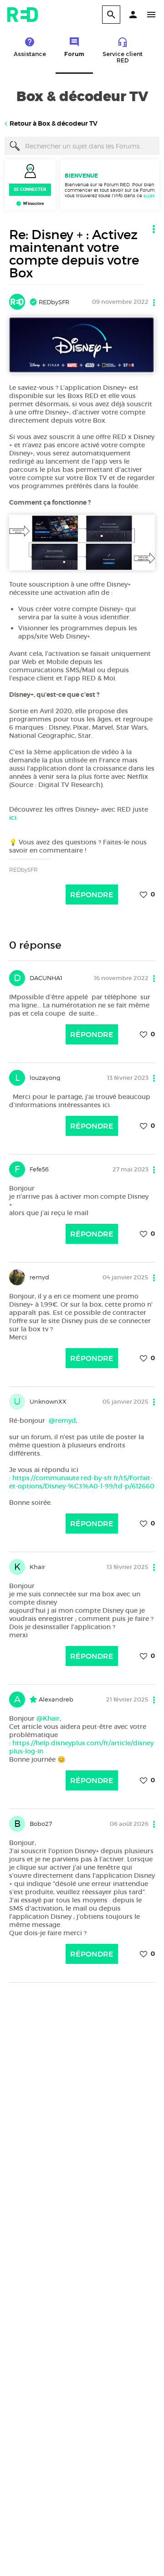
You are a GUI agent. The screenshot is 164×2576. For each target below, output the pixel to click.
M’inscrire (33, 204)
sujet (149, 195)
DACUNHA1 (46, 978)
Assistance (30, 54)
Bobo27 (41, 1824)
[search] (111, 15)
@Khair (48, 1718)
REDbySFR (53, 302)
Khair (37, 1567)
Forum (74, 54)
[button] (133, 15)
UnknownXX (48, 1401)
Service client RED (123, 57)
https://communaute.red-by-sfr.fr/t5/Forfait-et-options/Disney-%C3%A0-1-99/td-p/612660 (82, 1482)
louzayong (45, 1078)
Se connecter (30, 189)
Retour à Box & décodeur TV (54, 123)
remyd (39, 1277)
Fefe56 (39, 1169)
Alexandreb (55, 1699)
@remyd (62, 1421)
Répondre (92, 894)
